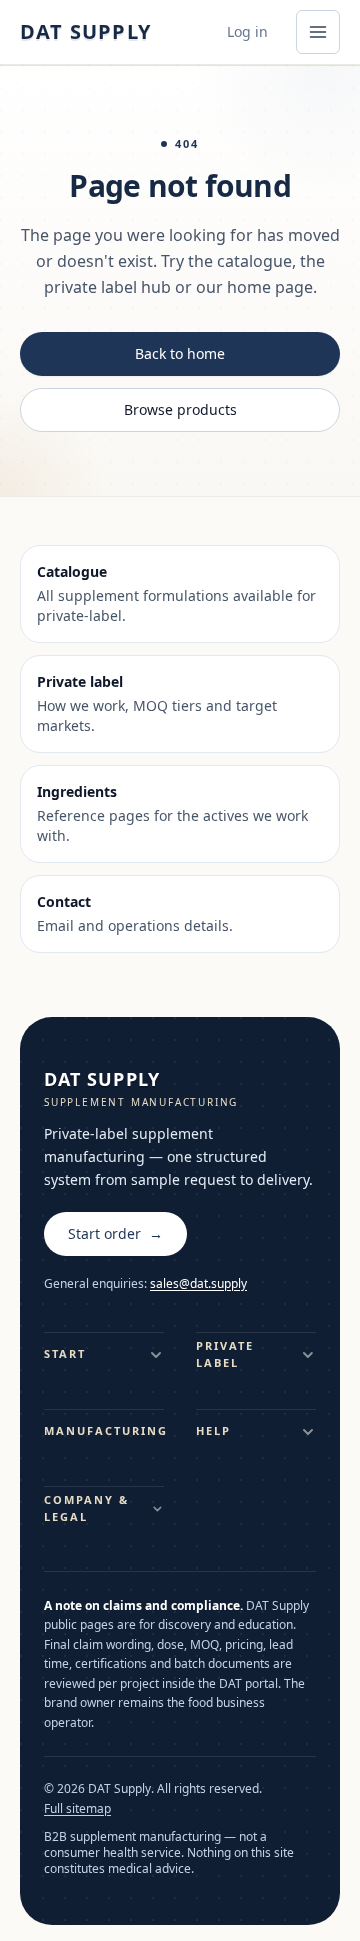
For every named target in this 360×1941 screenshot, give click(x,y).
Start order (115, 1233)
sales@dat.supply (198, 1283)
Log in (247, 31)
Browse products (180, 409)
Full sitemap (77, 1809)
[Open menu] (318, 32)
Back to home (180, 353)
